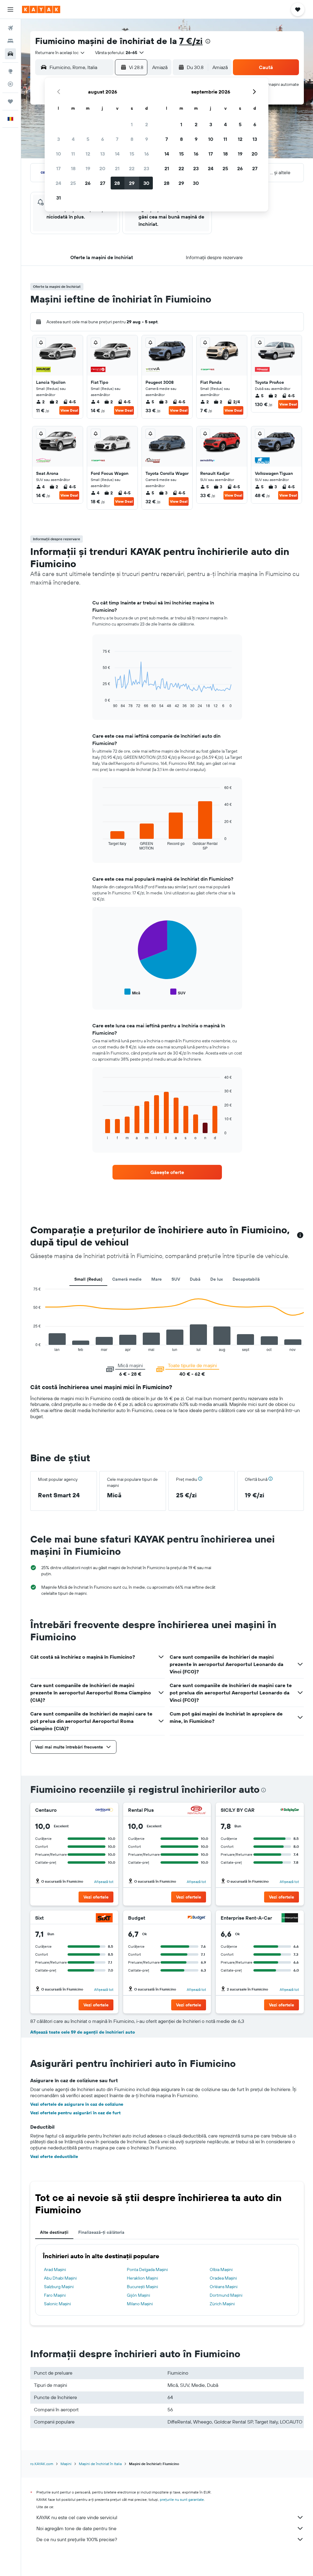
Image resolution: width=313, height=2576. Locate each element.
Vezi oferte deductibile (54, 2156)
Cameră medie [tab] (127, 1279)
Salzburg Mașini (59, 2287)
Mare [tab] (156, 1279)
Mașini (66, 2464)
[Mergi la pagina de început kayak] (41, 9)
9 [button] (147, 139)
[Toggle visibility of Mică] (132, 992)
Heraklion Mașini (142, 2278)
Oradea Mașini (223, 2278)
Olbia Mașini (221, 2270)
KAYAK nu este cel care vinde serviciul (77, 2517)
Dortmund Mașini (226, 2295)
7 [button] (117, 139)
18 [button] (73, 168)
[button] (10, 9)
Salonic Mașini (57, 2304)
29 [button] (132, 183)
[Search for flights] (10, 28)
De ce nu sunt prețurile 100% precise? (77, 2539)
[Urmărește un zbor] (10, 84)
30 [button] (146, 183)
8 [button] (132, 139)
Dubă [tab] (195, 1279)
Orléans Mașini (224, 2287)
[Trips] (10, 101)
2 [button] (147, 124)
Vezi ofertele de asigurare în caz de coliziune (77, 2104)
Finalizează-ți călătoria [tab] (101, 2232)
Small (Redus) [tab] (88, 1279)
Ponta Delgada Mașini (147, 2270)
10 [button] (59, 154)
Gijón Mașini (138, 2295)
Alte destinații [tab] (54, 2232)
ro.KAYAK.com (42, 2464)
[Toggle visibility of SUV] (178, 992)
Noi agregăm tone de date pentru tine (76, 2528)
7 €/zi (191, 41)
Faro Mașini (55, 2295)
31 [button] (59, 198)
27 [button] (103, 183)
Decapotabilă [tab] (246, 1279)
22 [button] (132, 168)
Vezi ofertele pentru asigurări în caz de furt (75, 2113)
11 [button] (73, 154)
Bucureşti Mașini (142, 2287)
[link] (167, 1172)
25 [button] (73, 183)
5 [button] (88, 139)
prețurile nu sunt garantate (182, 2499)
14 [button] (117, 154)
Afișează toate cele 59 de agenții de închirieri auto (83, 2032)
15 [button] (132, 154)
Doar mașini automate (278, 84)
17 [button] (58, 168)
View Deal (69, 410)
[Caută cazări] (10, 41)
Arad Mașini (55, 2270)
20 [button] (102, 168)
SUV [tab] (176, 1279)
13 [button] (103, 154)
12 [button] (88, 154)
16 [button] (147, 154)
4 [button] (73, 139)
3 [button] (59, 139)
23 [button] (146, 168)
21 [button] (117, 168)
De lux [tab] (217, 1279)
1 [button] (132, 124)
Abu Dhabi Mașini (60, 2278)
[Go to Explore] (10, 71)
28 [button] (117, 183)
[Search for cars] (10, 54)
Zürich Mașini (222, 2304)
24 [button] (58, 183)
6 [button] (103, 139)
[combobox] (60, 53)
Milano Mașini (140, 2304)
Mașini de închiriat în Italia (100, 2464)
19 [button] (88, 168)
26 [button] (88, 183)
